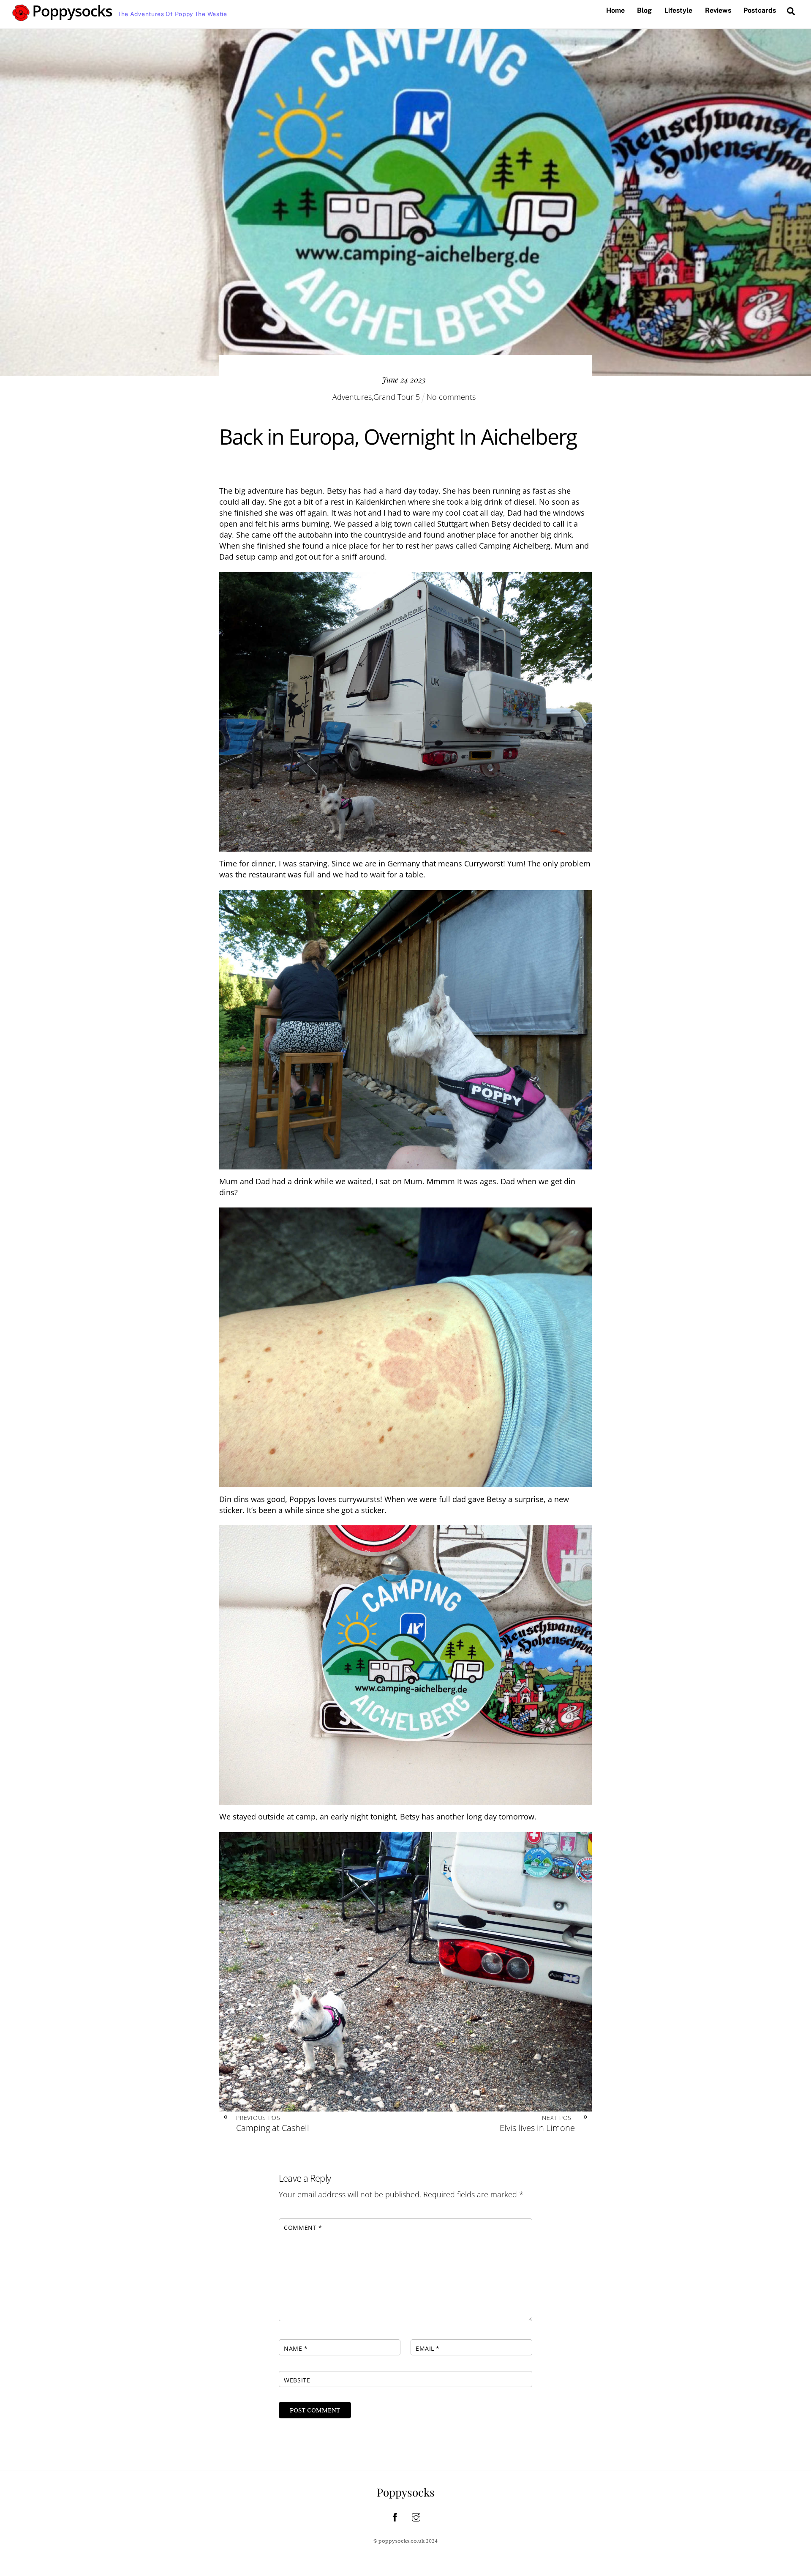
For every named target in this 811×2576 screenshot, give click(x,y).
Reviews (718, 10)
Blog (644, 10)
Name (296, 2348)
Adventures (352, 397)
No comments (451, 397)
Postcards (760, 10)
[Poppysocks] (63, 17)
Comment (303, 2228)
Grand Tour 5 (397, 397)
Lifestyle (678, 10)
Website (297, 2380)
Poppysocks (406, 2492)
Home (615, 10)
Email (428, 2348)
